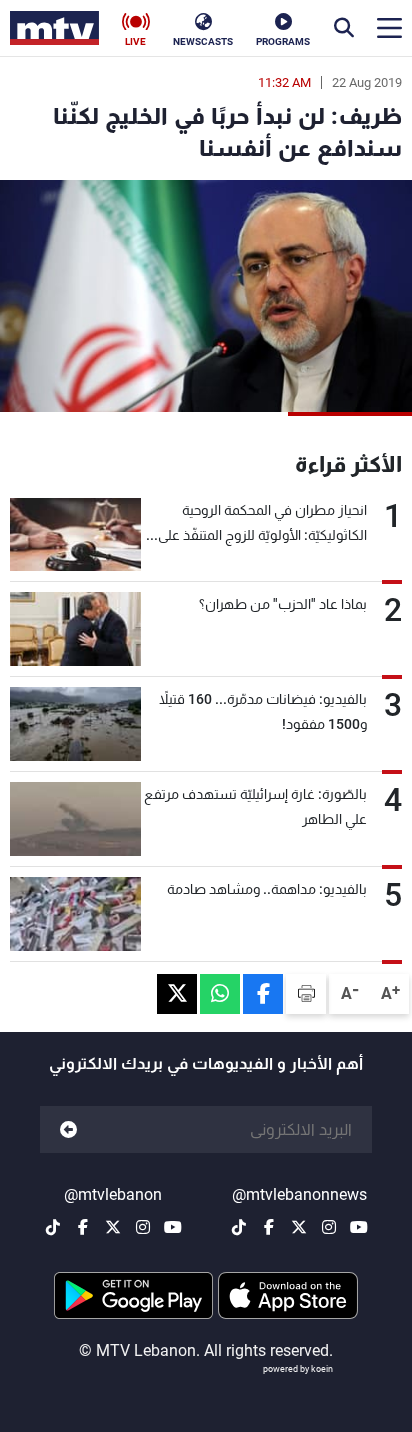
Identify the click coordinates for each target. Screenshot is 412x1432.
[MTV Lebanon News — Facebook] (269, 1227)
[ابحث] (344, 28)
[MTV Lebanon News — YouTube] (359, 1227)
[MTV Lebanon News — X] (299, 1227)
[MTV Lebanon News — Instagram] (329, 1227)
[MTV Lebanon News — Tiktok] (239, 1227)
